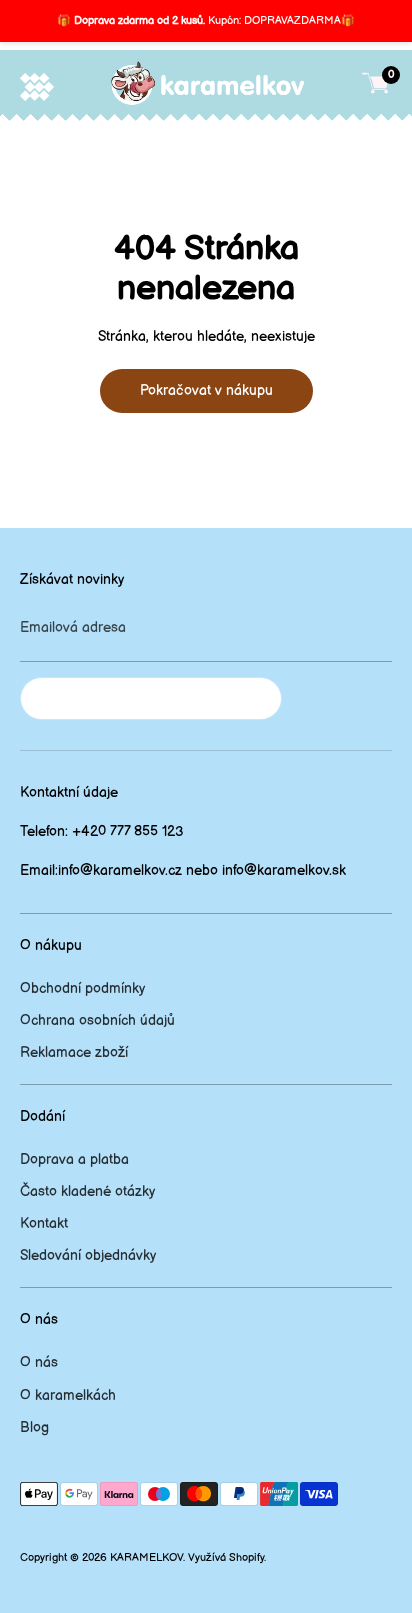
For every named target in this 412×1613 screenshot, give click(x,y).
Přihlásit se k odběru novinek (151, 698)
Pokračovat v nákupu (206, 390)
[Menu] (37, 86)
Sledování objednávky (88, 1255)
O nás (39, 1362)
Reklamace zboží (74, 1052)
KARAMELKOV (146, 1558)
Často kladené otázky (87, 1191)
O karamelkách (68, 1395)
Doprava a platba (74, 1159)
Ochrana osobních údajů (97, 1020)
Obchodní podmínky (82, 988)
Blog (34, 1427)
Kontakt (44, 1223)
